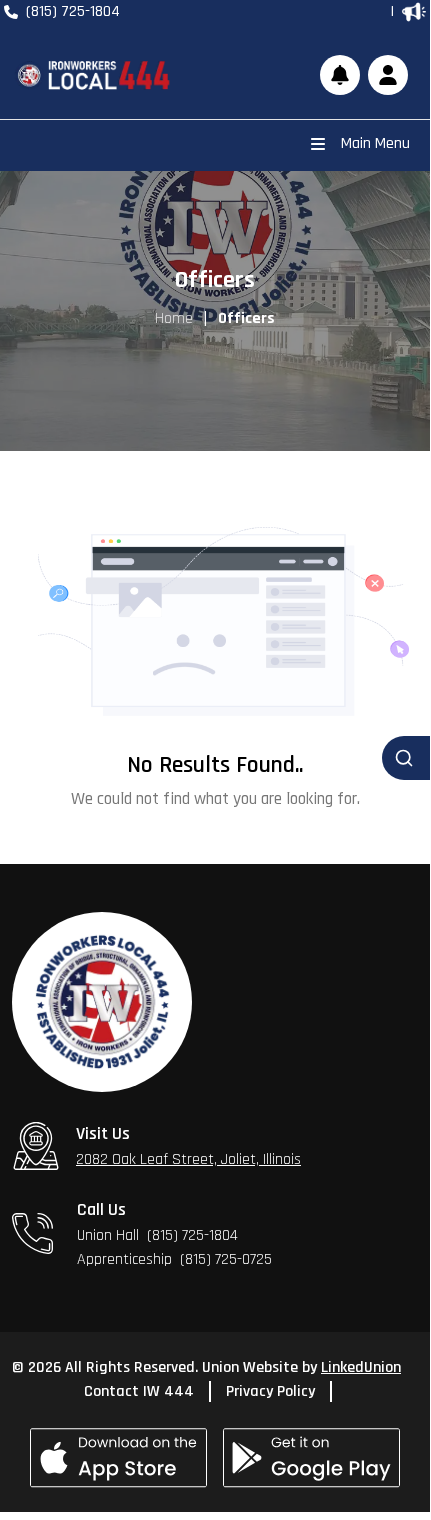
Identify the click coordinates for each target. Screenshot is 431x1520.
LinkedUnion (361, 1367)
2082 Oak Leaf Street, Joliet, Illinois (188, 1159)
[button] (388, 75)
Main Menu (375, 143)
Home (174, 318)
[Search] (406, 758)
